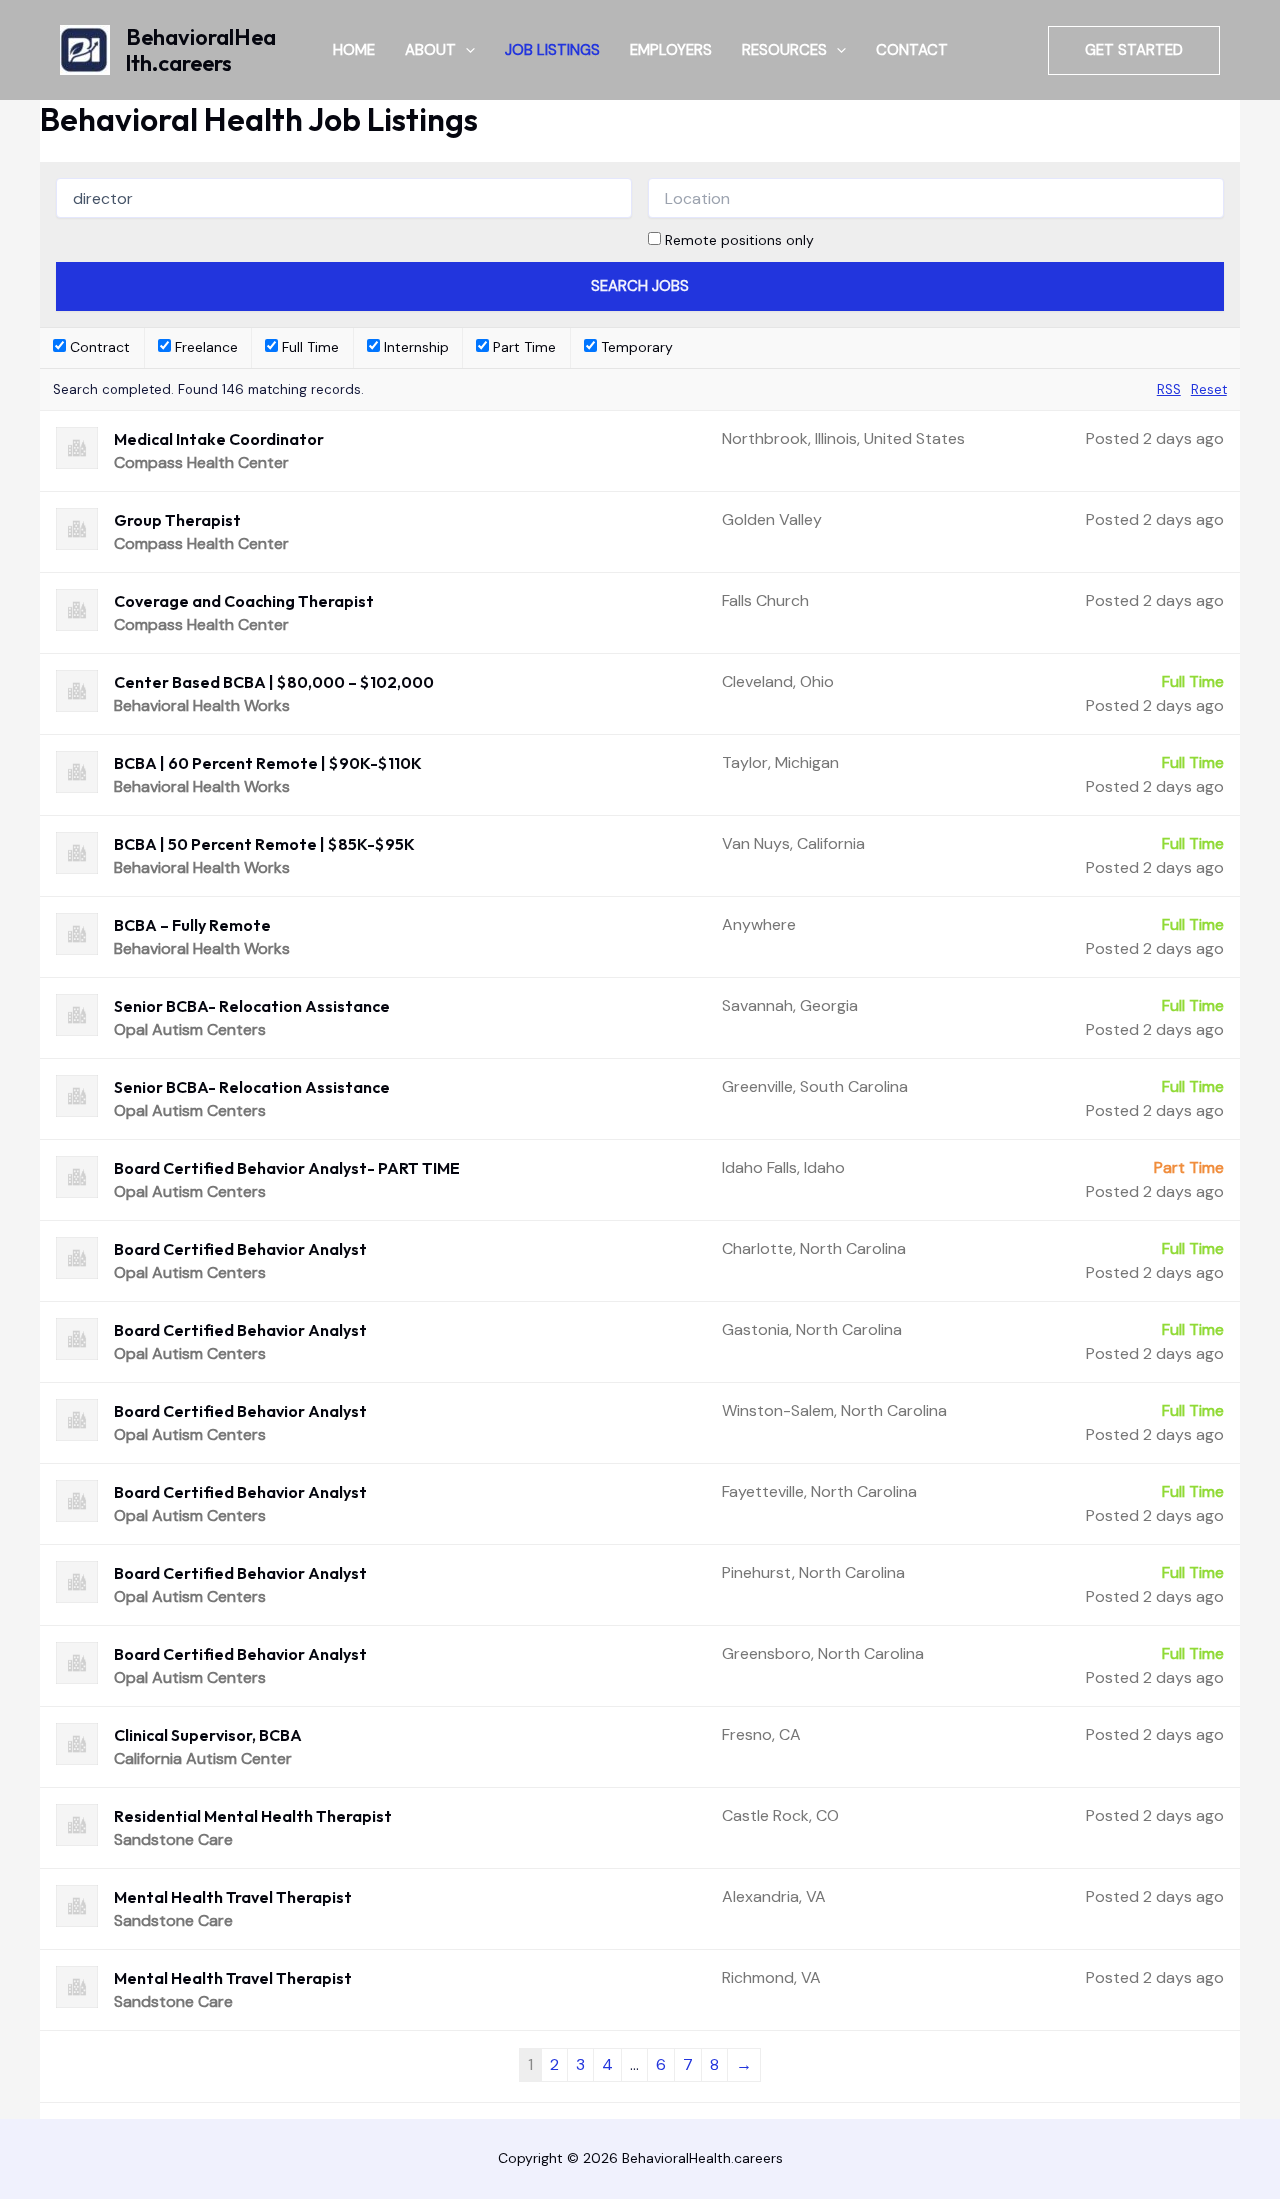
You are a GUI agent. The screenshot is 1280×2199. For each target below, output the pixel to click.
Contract (98, 347)
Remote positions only (739, 240)
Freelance (204, 347)
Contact (912, 50)
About (430, 50)
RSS (1169, 389)
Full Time (308, 347)
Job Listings (552, 50)
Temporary (635, 347)
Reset (1209, 389)
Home (354, 50)
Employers (671, 50)
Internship (414, 347)
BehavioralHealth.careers (201, 50)
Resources (784, 50)
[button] (465, 50)
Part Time (522, 347)
